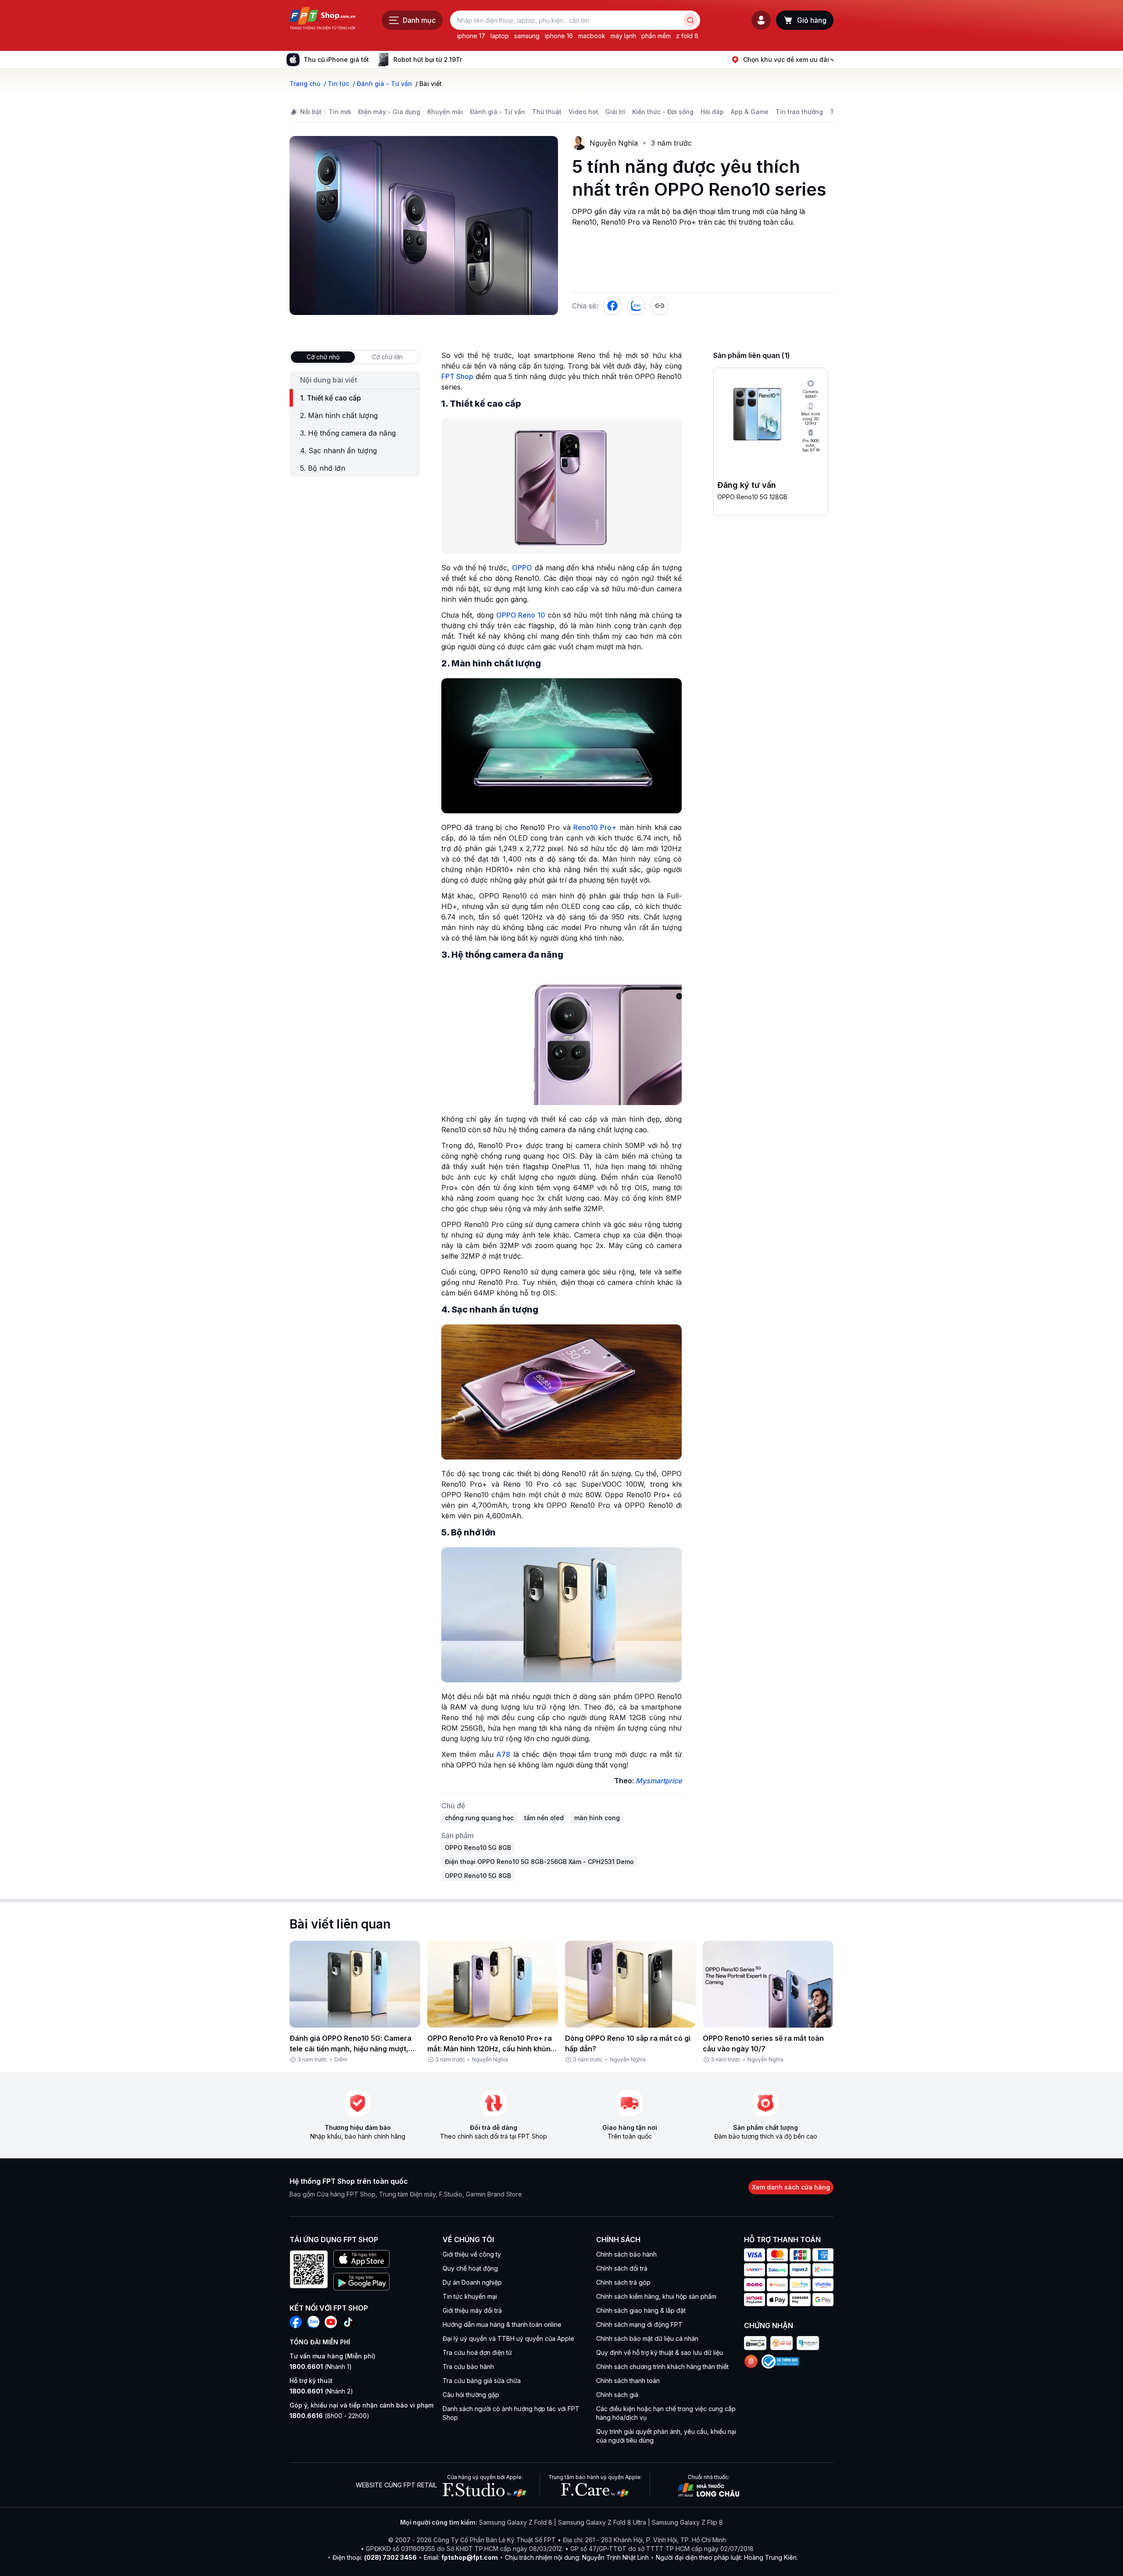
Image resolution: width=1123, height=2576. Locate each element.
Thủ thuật (547, 112)
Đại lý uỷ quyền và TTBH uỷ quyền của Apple (508, 2338)
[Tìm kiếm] (690, 20)
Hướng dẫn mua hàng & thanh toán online (502, 2324)
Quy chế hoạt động (470, 2268)
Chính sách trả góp (623, 2282)
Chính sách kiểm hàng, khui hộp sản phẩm (656, 2296)
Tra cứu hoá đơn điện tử (477, 2352)
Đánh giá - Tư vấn (497, 112)
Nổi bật (311, 112)
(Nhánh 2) (321, 2391)
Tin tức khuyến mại (470, 2296)
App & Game (750, 112)
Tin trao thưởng (799, 112)
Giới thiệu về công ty (472, 2254)
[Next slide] (469, 60)
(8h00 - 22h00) (329, 2416)
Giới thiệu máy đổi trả (472, 2310)
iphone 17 (471, 36)
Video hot (583, 112)
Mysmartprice (659, 1781)
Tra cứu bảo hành (468, 2367)
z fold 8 (687, 36)
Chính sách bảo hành (626, 2254)
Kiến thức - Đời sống (663, 112)
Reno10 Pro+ (595, 827)
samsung (527, 36)
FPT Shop (457, 376)
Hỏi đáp (712, 112)
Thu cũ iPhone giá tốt (336, 59)
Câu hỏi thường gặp (471, 2395)
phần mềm (656, 36)
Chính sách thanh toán (628, 2381)
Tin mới (340, 112)
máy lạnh (623, 36)
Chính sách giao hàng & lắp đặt (641, 2310)
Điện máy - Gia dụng (389, 112)
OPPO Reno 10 (521, 615)
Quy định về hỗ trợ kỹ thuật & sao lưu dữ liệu (660, 2352)
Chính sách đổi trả (622, 2268)
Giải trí (615, 112)
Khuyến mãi (445, 112)
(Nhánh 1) (321, 2367)
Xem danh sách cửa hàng (791, 2187)
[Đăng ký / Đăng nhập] (761, 20)
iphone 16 (559, 36)
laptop (500, 36)
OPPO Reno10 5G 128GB (752, 497)
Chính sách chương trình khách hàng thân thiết (662, 2367)
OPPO (522, 568)
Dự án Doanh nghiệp (472, 2282)
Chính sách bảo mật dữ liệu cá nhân (647, 2338)
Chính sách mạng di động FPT (639, 2324)
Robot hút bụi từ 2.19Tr (428, 59)
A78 (503, 1754)
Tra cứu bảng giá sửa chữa (482, 2381)
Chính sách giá (617, 2395)
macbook (592, 36)
